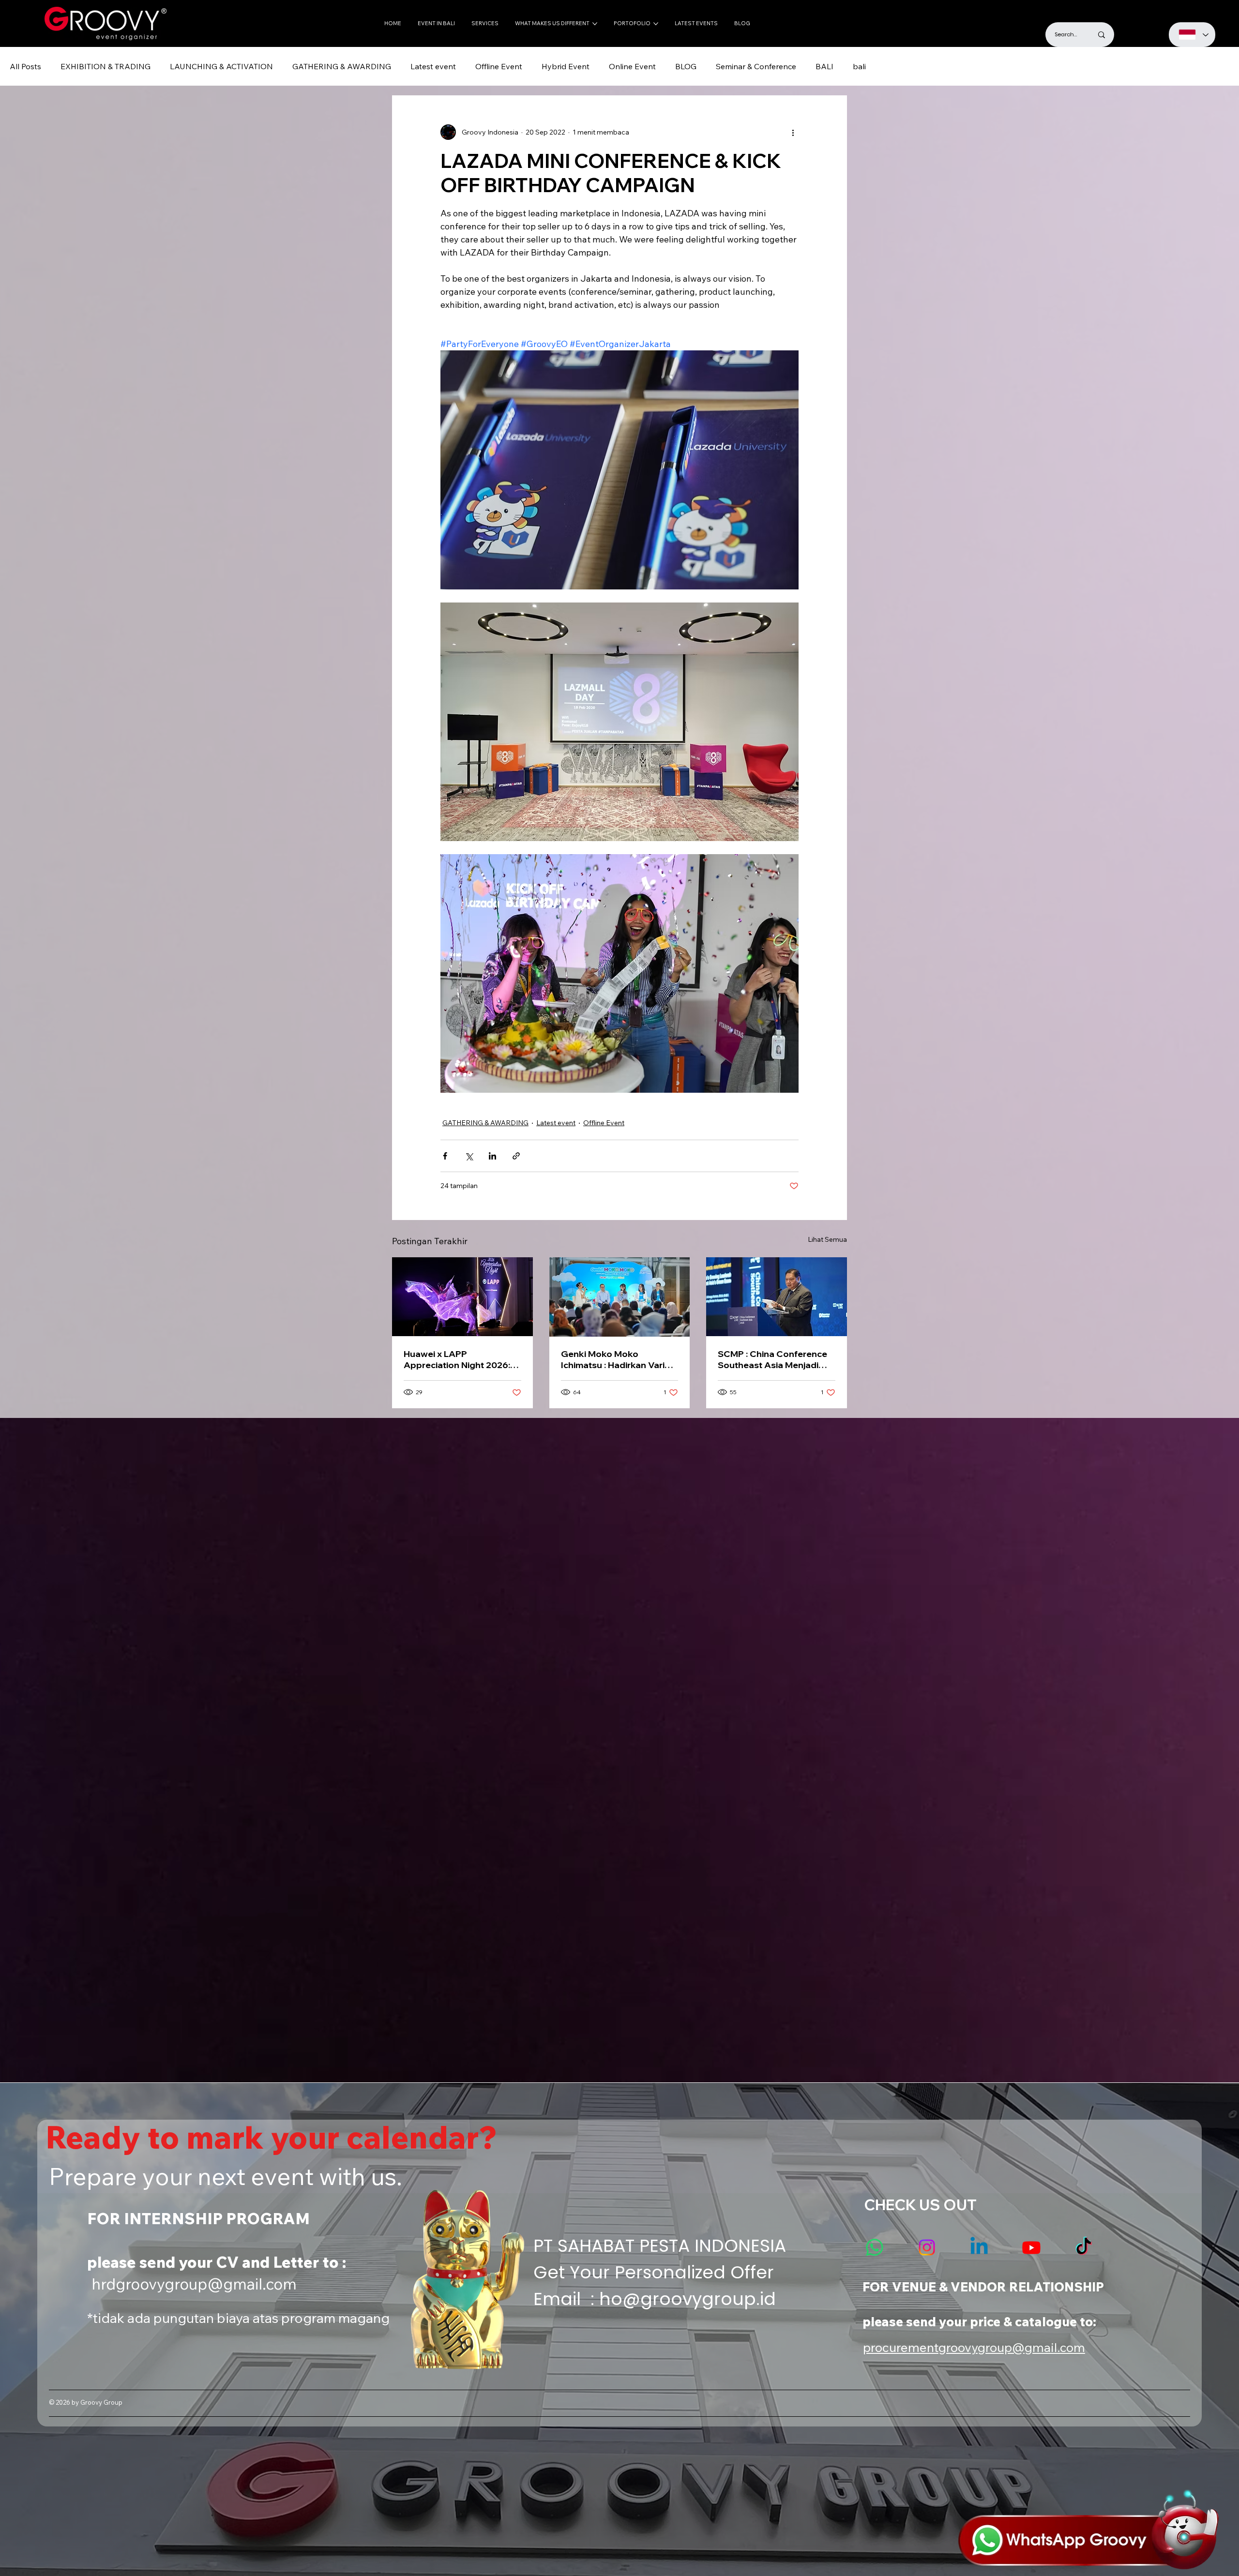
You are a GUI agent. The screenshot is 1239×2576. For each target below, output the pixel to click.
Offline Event (499, 66)
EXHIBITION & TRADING (106, 66)
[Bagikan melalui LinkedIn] (492, 1156)
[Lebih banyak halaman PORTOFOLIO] (656, 24)
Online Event (632, 66)
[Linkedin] (979, 2247)
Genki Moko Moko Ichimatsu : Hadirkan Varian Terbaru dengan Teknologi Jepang (618, 1359)
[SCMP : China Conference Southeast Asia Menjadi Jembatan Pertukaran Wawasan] (777, 1297)
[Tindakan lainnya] (793, 132)
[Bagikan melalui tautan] (516, 1156)
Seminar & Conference (756, 66)
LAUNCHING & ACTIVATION (221, 66)
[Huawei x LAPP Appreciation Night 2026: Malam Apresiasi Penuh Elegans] (462, 1297)
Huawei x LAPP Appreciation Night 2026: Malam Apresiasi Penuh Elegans (457, 1359)
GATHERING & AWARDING (342, 66)
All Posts (25, 66)
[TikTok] (1084, 2247)
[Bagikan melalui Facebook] (445, 1156)
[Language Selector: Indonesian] (1192, 35)
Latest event (433, 66)
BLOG (686, 66)
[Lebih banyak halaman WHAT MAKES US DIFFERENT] (595, 24)
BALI (824, 66)
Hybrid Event (566, 66)
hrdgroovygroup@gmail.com (194, 2284)
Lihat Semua (827, 1239)
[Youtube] (1031, 2247)
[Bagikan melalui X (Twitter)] (469, 1156)
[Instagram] (927, 2247)
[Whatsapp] (875, 2247)
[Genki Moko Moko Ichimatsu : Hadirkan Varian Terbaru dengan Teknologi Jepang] (620, 1297)
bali (859, 66)
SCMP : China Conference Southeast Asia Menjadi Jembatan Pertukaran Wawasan (772, 1359)
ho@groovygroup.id (687, 2299)
